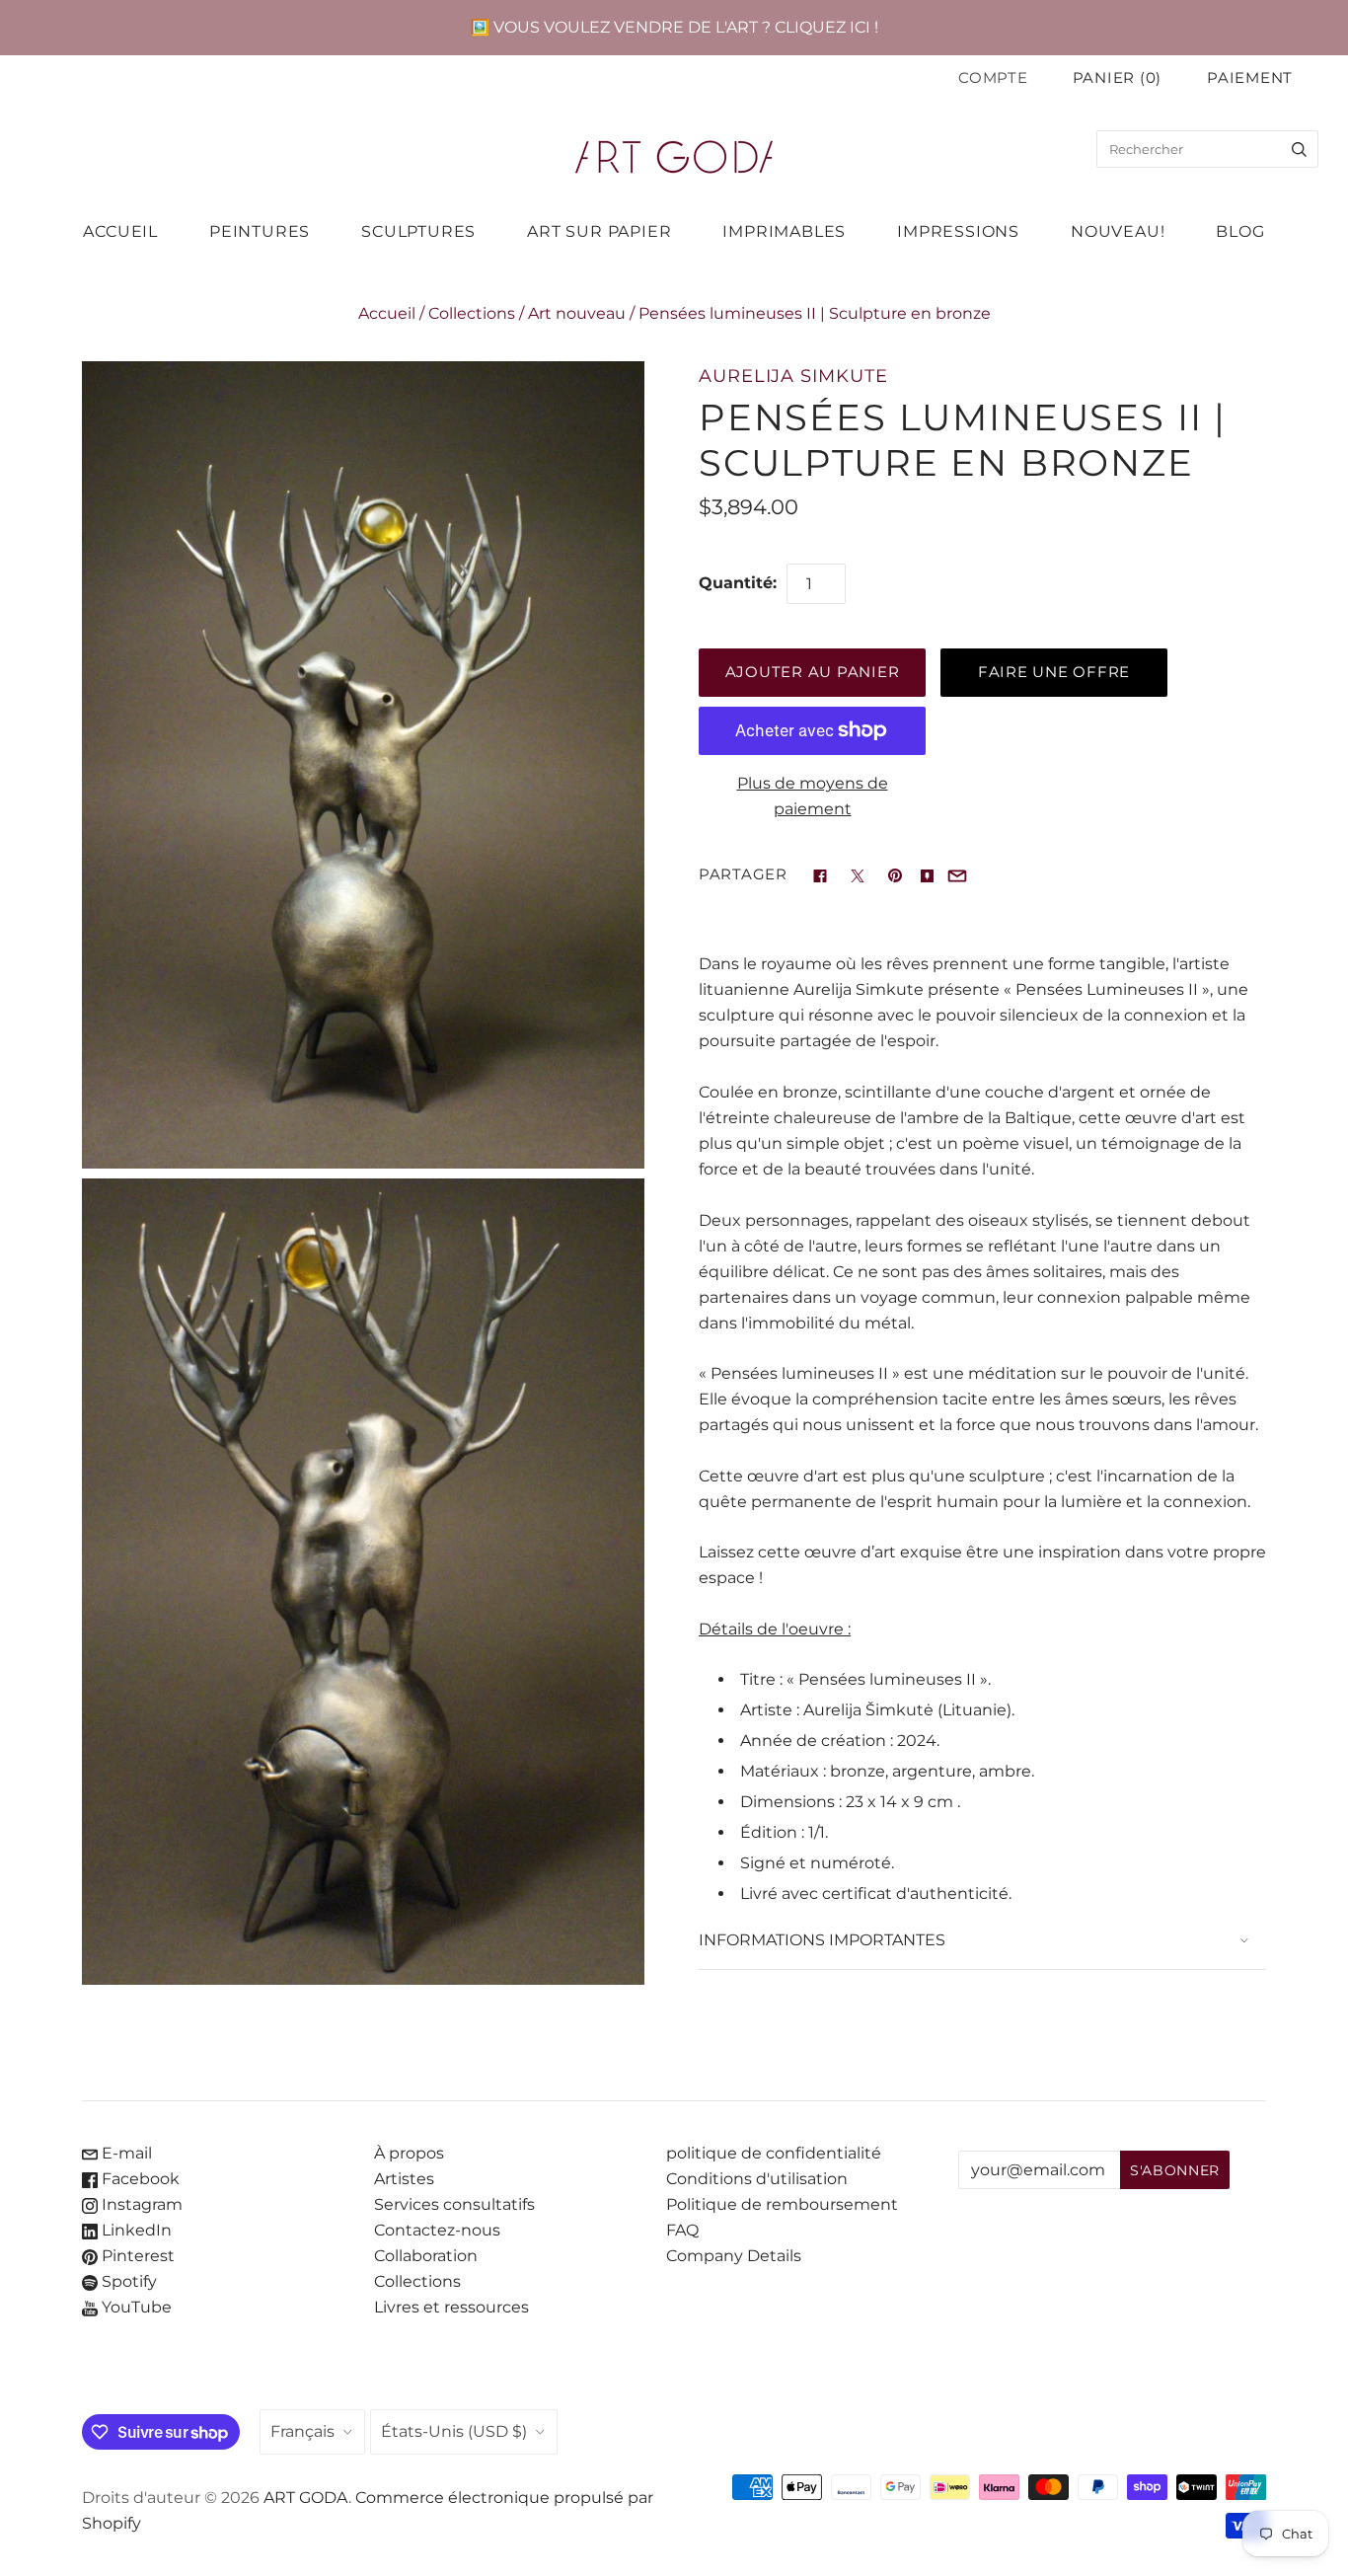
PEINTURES (260, 231)
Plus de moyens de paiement (813, 796)
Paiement (1250, 78)
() (1117, 78)
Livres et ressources (451, 2307)
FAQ (682, 2230)
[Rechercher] (1299, 149)
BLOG (1240, 231)
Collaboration (426, 2256)
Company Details (734, 2256)
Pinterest (136, 2256)
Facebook (139, 2179)
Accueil (387, 313)
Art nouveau (577, 313)
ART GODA (306, 2498)
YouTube (135, 2307)
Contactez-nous (437, 2230)
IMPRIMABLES (784, 231)
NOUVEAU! (1118, 231)
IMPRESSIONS (958, 231)
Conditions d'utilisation (757, 2179)
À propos (409, 2153)
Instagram (140, 2204)
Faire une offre (1054, 672)
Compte (993, 78)
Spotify (127, 2281)
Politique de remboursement (782, 2204)
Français (302, 2431)
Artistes (404, 2179)
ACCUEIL (120, 231)
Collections (472, 313)
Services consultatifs (454, 2204)
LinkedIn (135, 2230)
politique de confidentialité (774, 2153)
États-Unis (454, 2431)
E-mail (125, 2153)
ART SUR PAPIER (599, 231)
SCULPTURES (418, 231)
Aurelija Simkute (793, 376)
